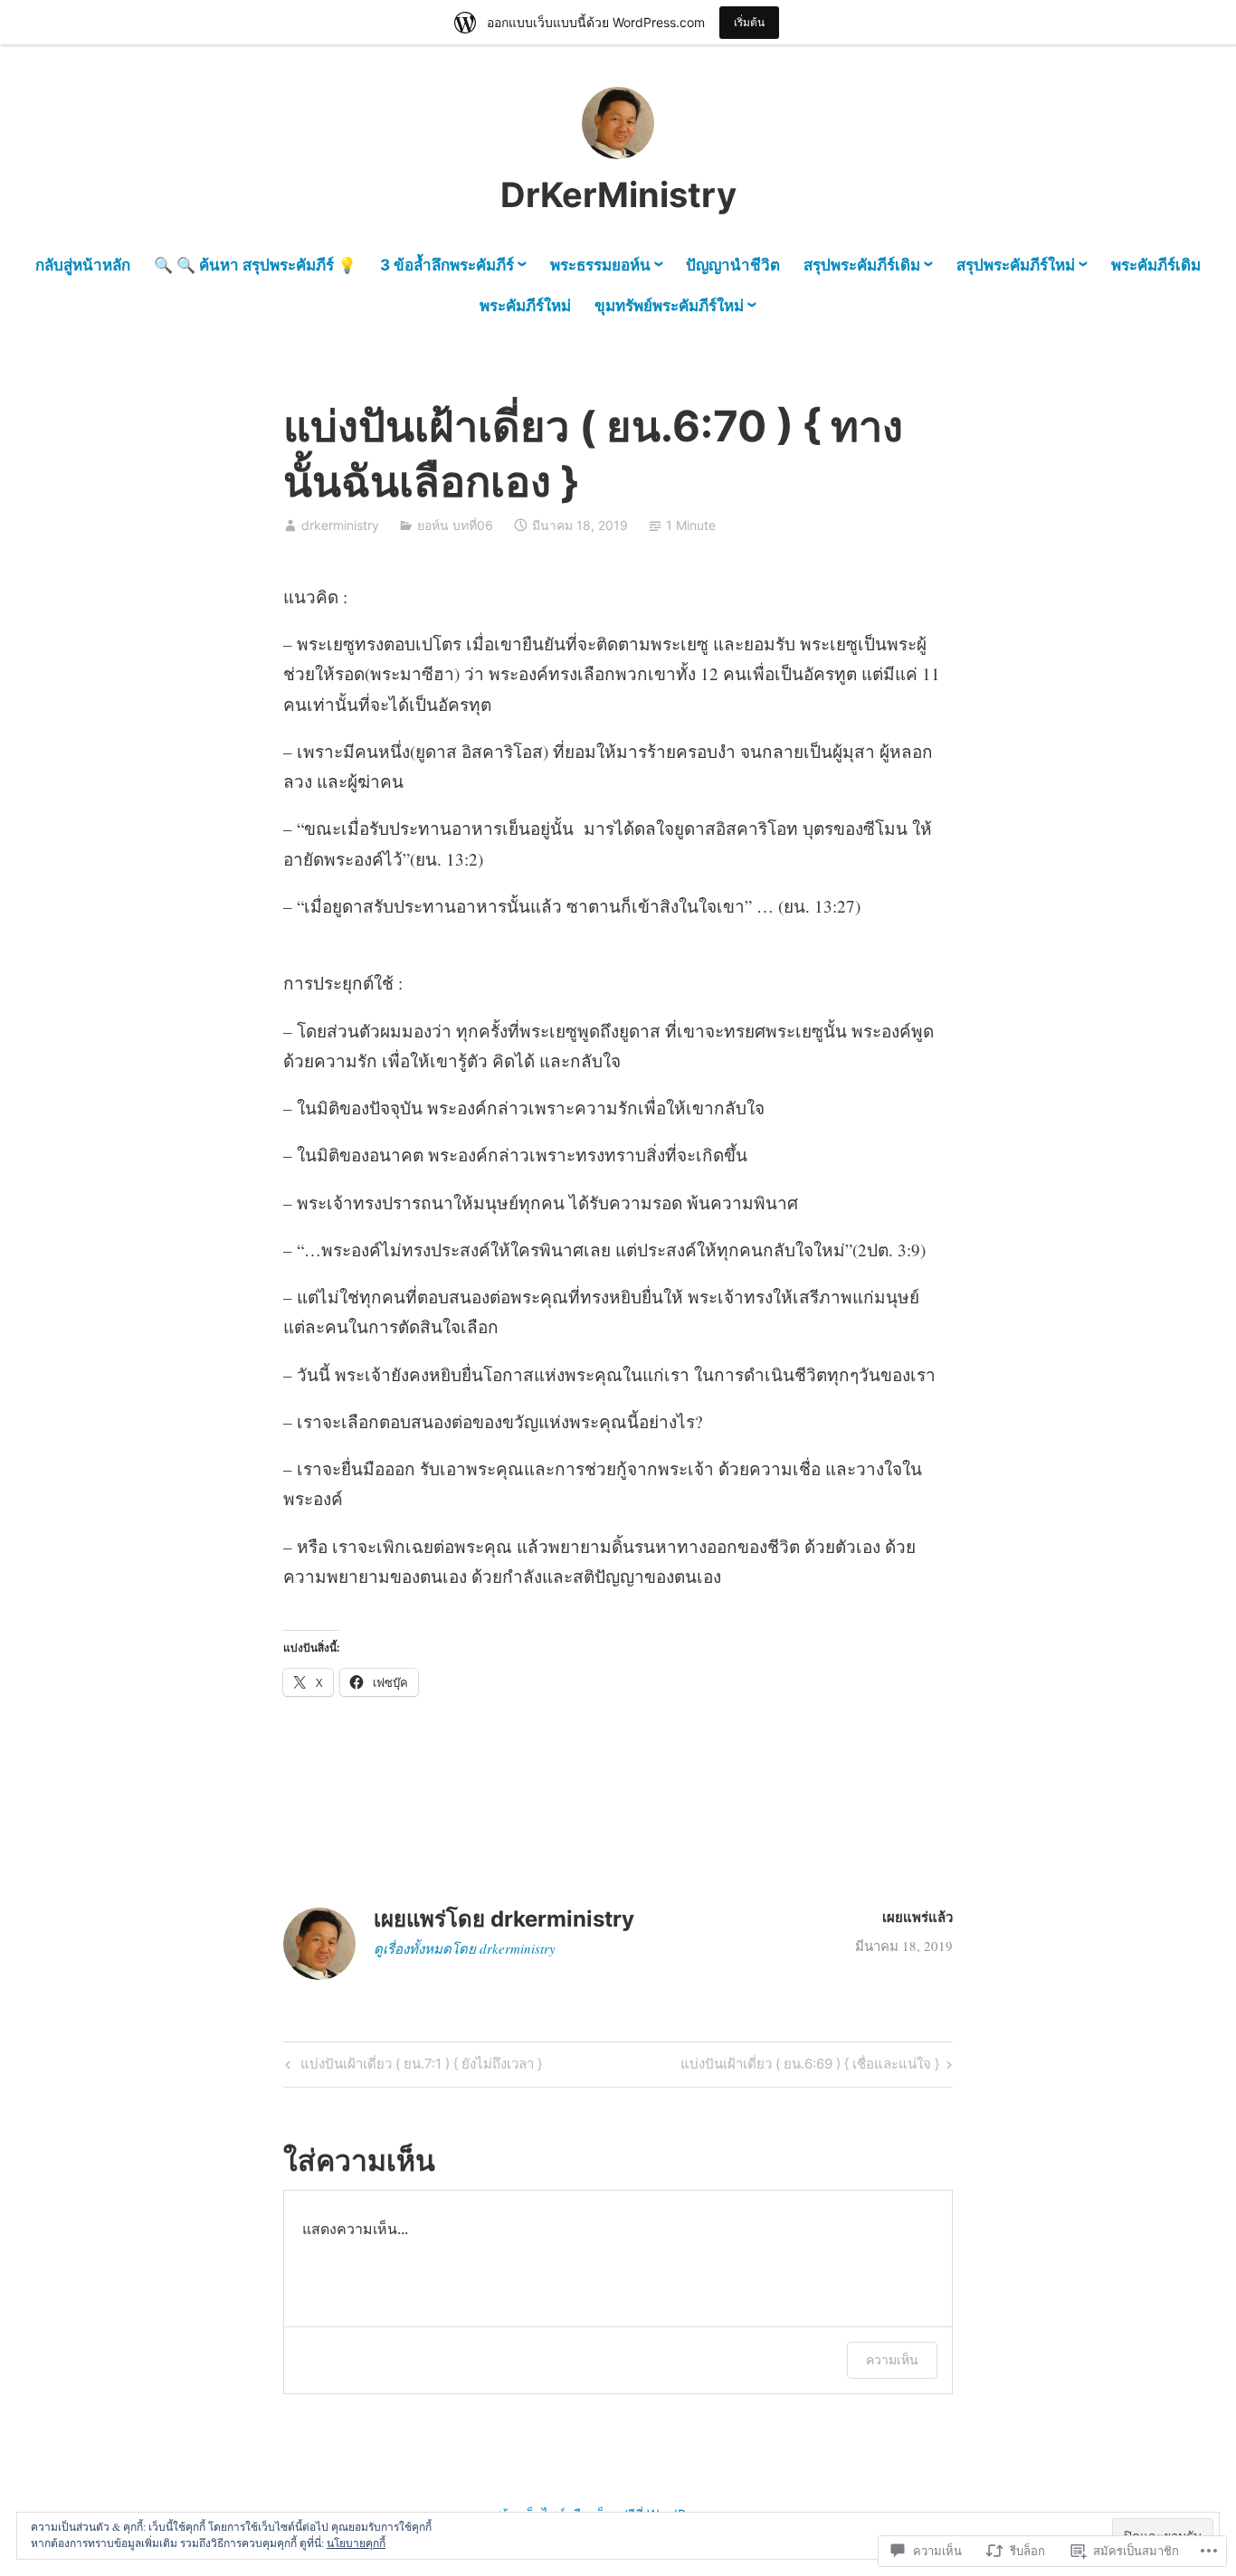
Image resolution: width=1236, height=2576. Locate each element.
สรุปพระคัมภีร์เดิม (862, 265)
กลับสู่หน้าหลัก (83, 265)
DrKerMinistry (618, 194)
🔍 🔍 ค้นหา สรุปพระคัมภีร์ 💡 (255, 265)
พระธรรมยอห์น (600, 265)
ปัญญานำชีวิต (733, 265)
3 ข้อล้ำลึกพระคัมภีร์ (447, 265)
